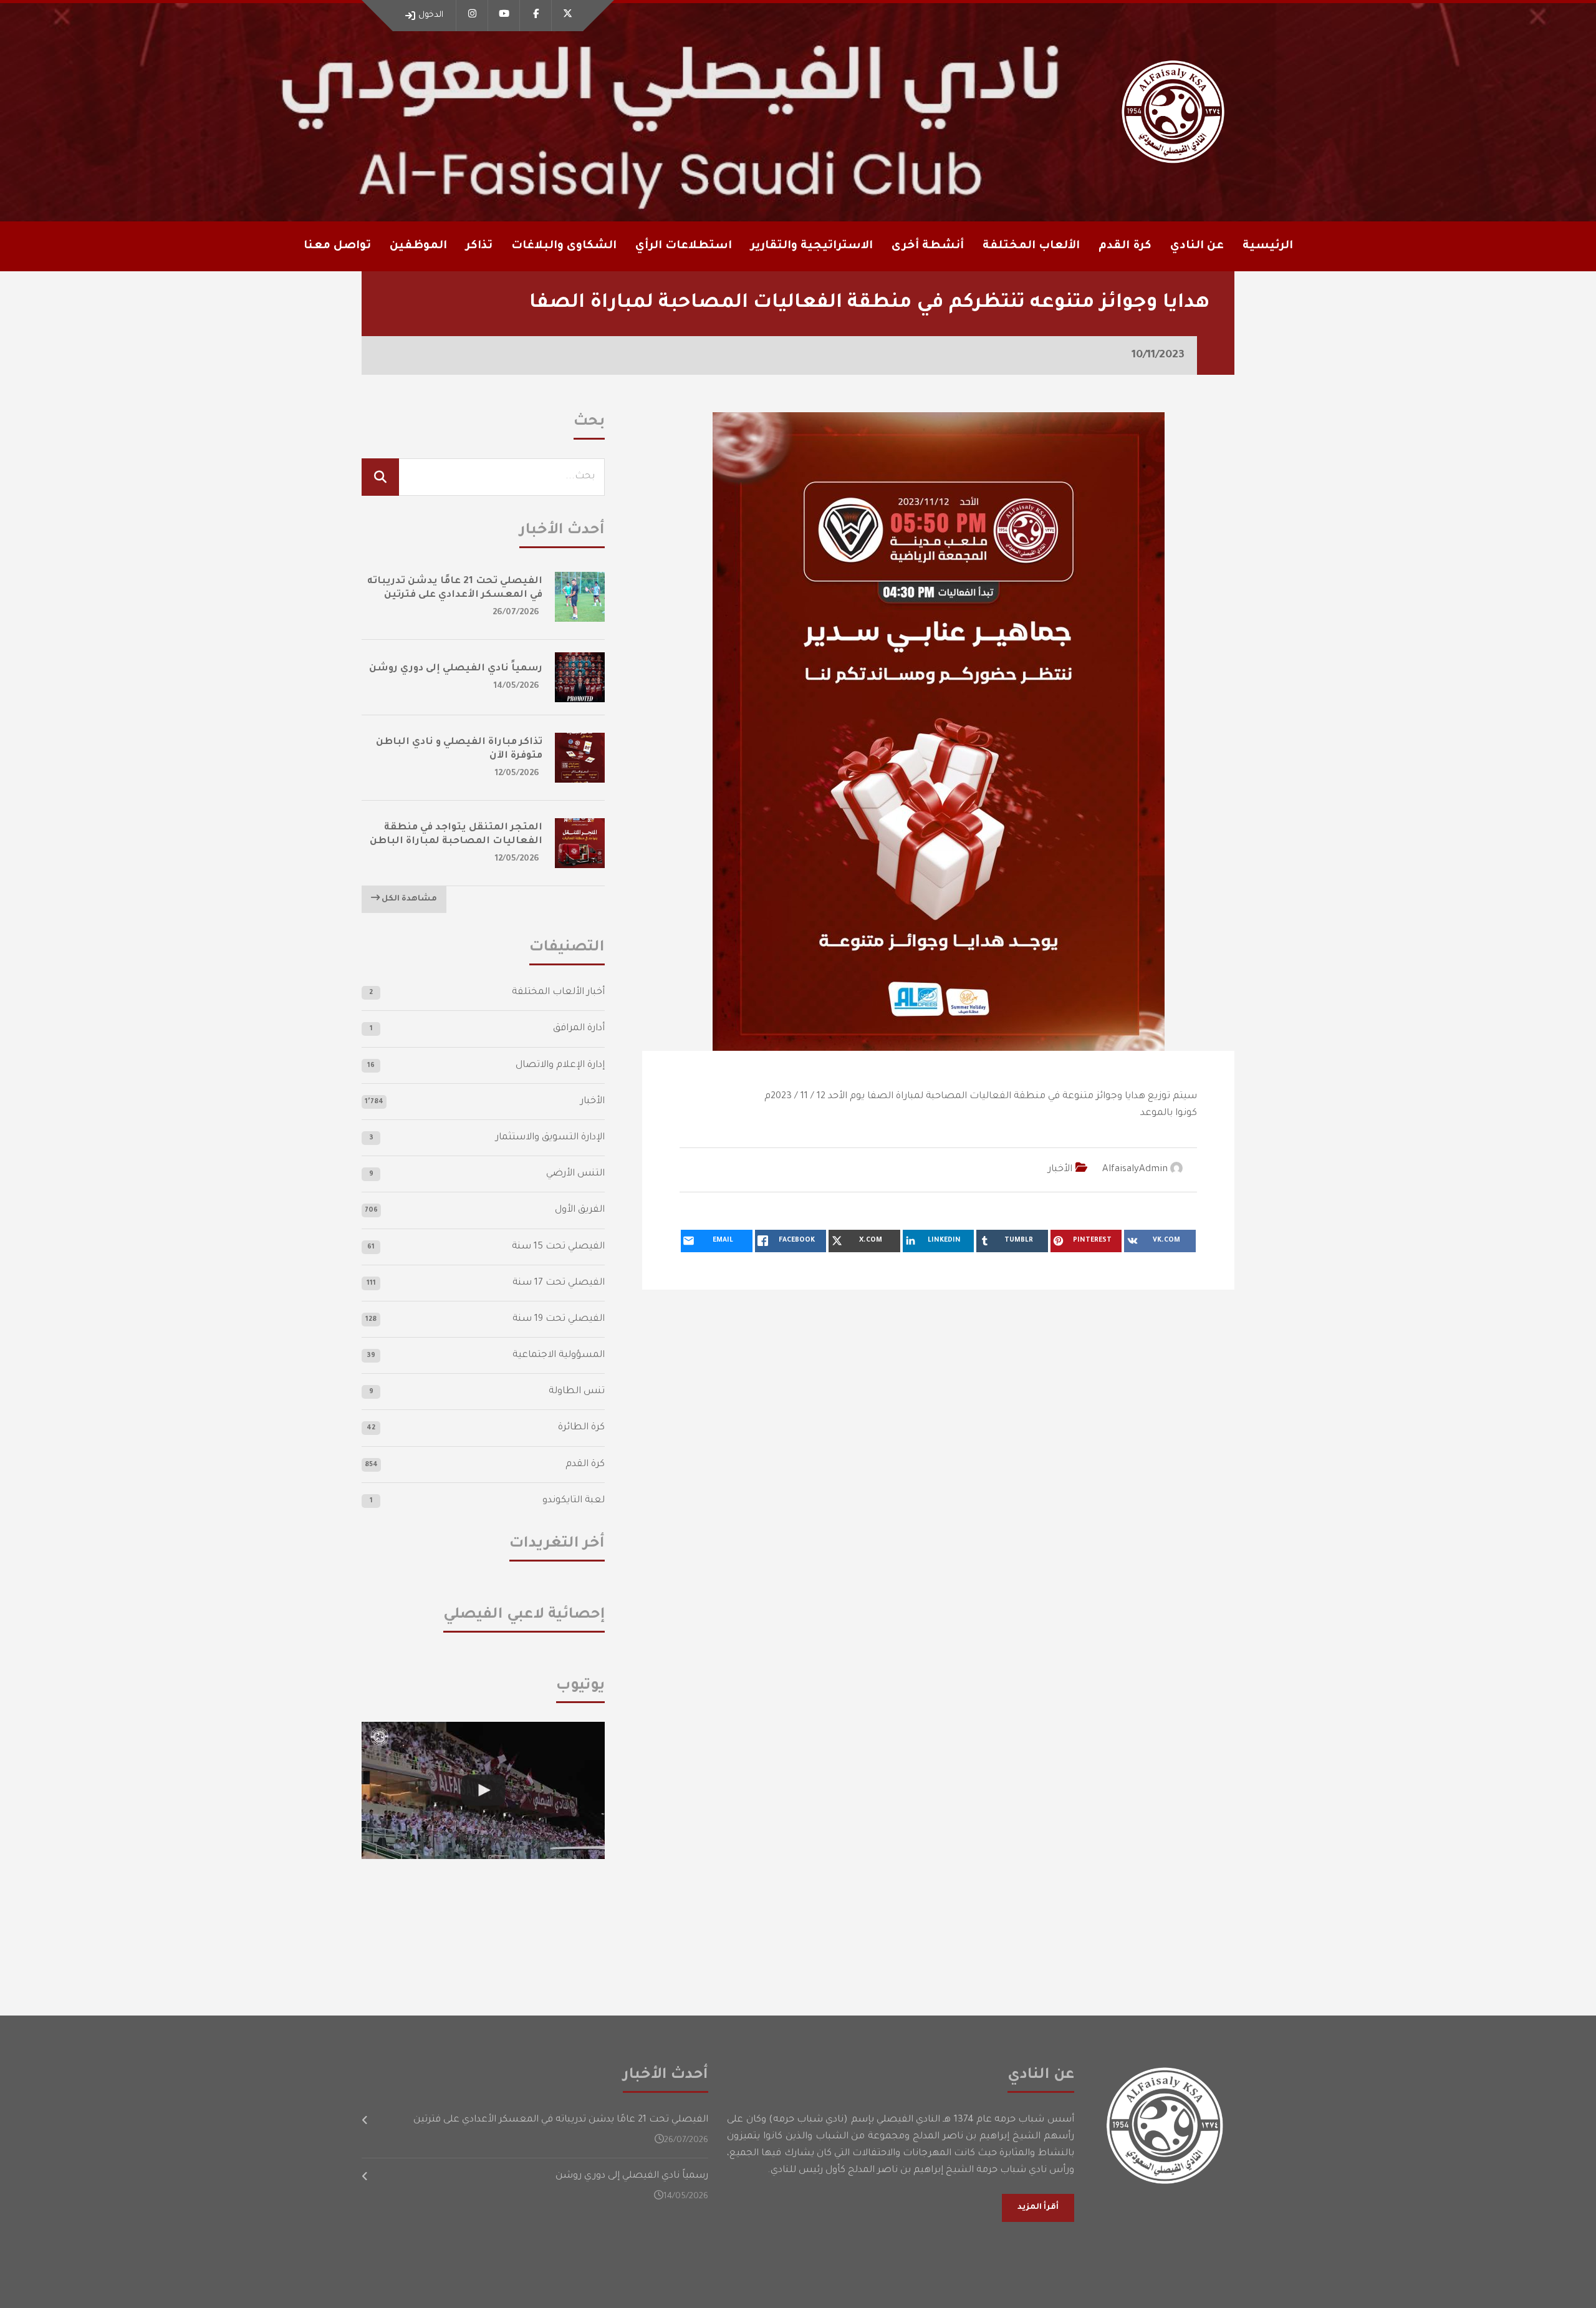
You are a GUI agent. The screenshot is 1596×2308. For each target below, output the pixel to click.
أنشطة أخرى (928, 246)
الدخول (431, 15)
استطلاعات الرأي (684, 246)
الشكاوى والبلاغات (564, 246)
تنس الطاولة (577, 1392)
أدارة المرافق (579, 1029)
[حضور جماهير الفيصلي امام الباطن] (483, 1790)
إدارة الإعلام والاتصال (560, 1065)
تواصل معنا (337, 246)
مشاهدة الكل (408, 899)
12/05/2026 (517, 774)
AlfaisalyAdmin (1135, 1170)
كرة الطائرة (581, 1428)
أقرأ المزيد (1038, 2208)
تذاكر (479, 246)
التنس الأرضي (575, 1174)
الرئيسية (1268, 246)
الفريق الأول (580, 1210)
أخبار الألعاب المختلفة (558, 992)
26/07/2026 (516, 613)
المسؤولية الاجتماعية (559, 1355)
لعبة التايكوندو (574, 1501)
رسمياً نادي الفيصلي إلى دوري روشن (456, 669)
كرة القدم (585, 1465)
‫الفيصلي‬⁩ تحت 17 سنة (559, 1283)
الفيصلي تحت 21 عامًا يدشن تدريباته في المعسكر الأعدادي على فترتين (561, 2120)
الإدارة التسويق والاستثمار (550, 1138)
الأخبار (1060, 1170)
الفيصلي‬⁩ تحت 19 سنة (559, 1319)
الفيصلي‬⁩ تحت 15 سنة (558, 1247)
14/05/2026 (517, 686)
